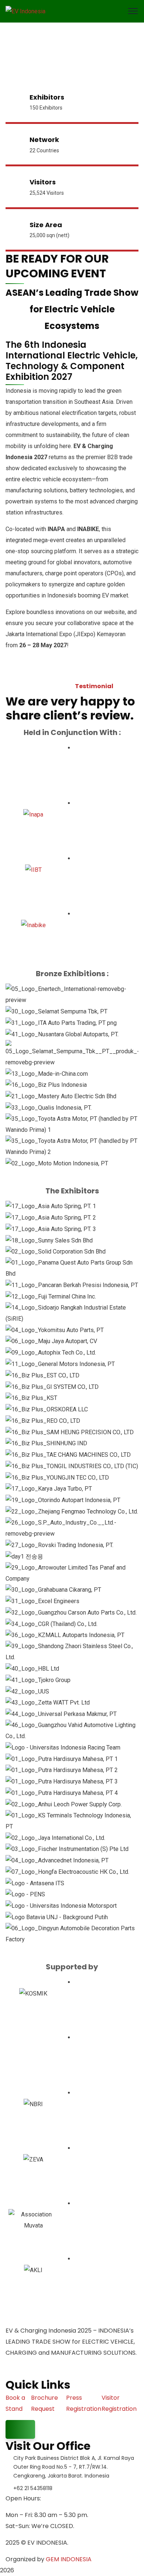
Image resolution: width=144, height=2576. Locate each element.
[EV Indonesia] (25, 11)
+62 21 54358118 (33, 2488)
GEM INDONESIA (69, 2559)
